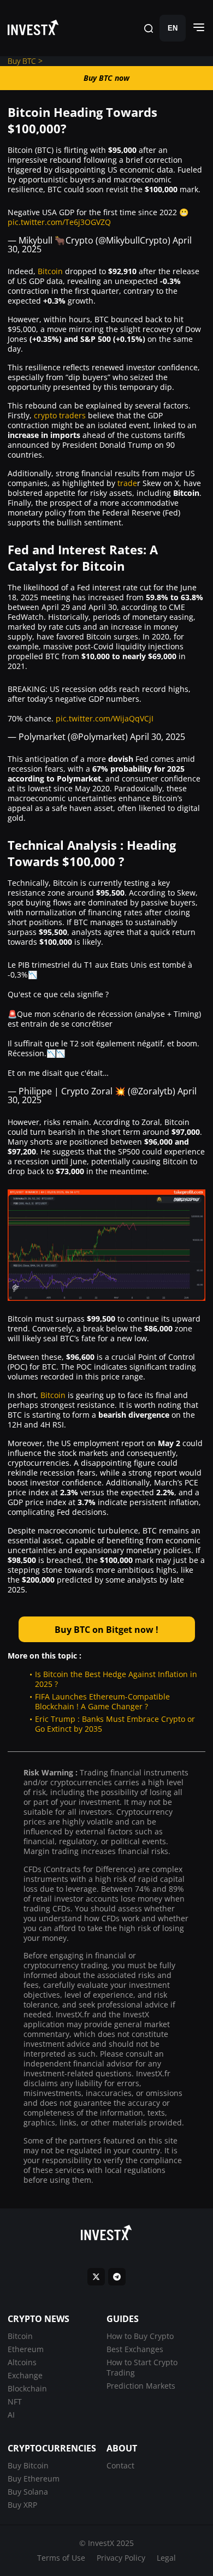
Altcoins (22, 2362)
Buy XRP (22, 2505)
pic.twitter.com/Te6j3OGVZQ (59, 222)
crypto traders (60, 415)
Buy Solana (28, 2492)
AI (11, 2415)
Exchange (25, 2375)
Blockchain (27, 2388)
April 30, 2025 (158, 737)
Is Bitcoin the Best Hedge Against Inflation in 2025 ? (116, 1679)
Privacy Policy (121, 2558)
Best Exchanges (135, 2349)
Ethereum (26, 2349)
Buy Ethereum (34, 2479)
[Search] (149, 28)
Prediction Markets (141, 2386)
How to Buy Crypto (140, 2336)
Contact (120, 2465)
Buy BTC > (25, 61)
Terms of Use (61, 2558)
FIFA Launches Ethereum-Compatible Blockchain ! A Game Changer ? (102, 1701)
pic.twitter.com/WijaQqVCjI (105, 718)
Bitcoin (50, 271)
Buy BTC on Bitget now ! (106, 1630)
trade (127, 483)
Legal (166, 2558)
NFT (15, 2402)
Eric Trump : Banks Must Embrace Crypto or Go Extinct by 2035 (115, 1724)
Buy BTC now (106, 78)
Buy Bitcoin (28, 2465)
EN (173, 28)
